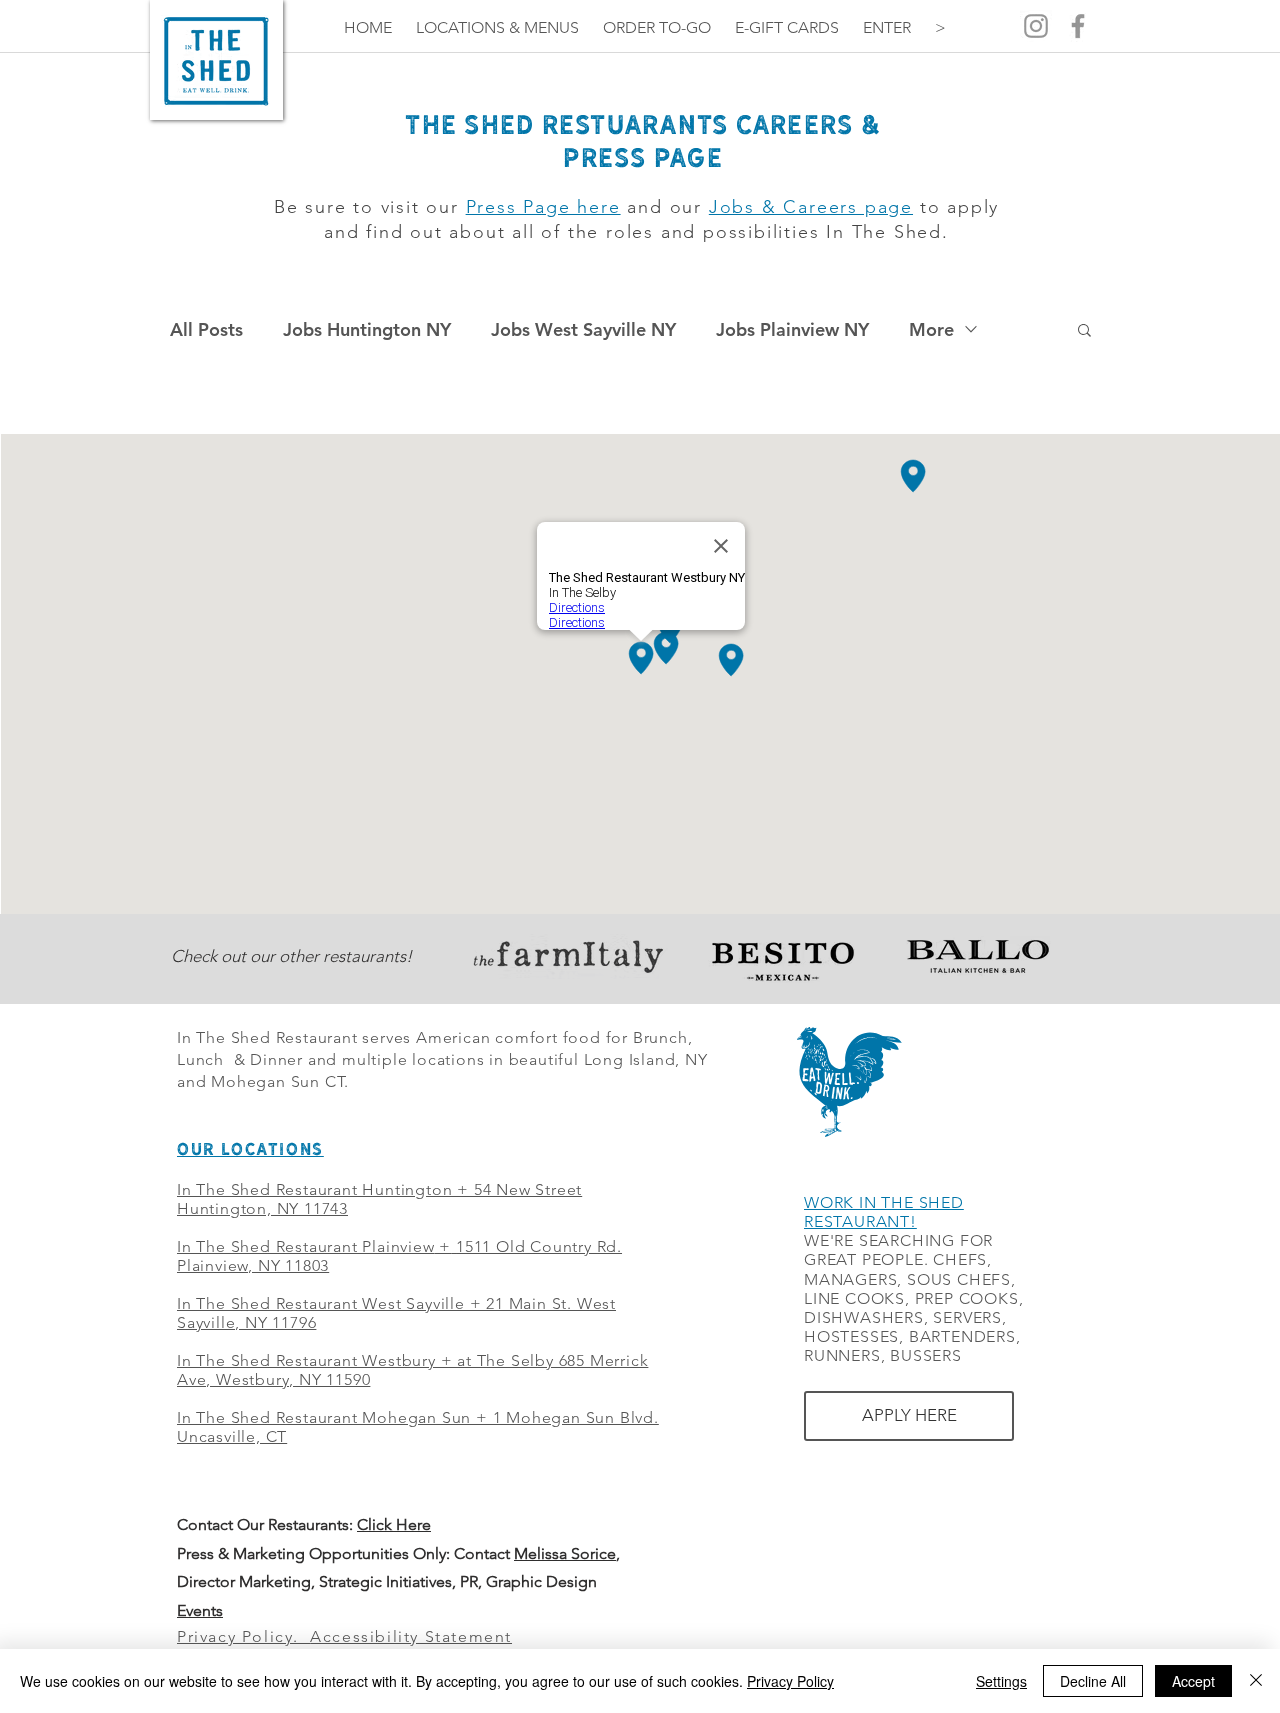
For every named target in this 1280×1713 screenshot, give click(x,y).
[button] (1084, 331)
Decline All (1093, 1681)
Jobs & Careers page (811, 207)
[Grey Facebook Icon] (1078, 26)
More (931, 329)
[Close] (1256, 1681)
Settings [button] (1001, 1681)
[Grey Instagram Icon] (1036, 26)
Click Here (394, 1524)
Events (200, 1610)
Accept (1193, 1681)
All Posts (206, 329)
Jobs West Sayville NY (583, 329)
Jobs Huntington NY (367, 329)
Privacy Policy (790, 1681)
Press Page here (543, 207)
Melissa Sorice (565, 1553)
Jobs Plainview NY (792, 329)
